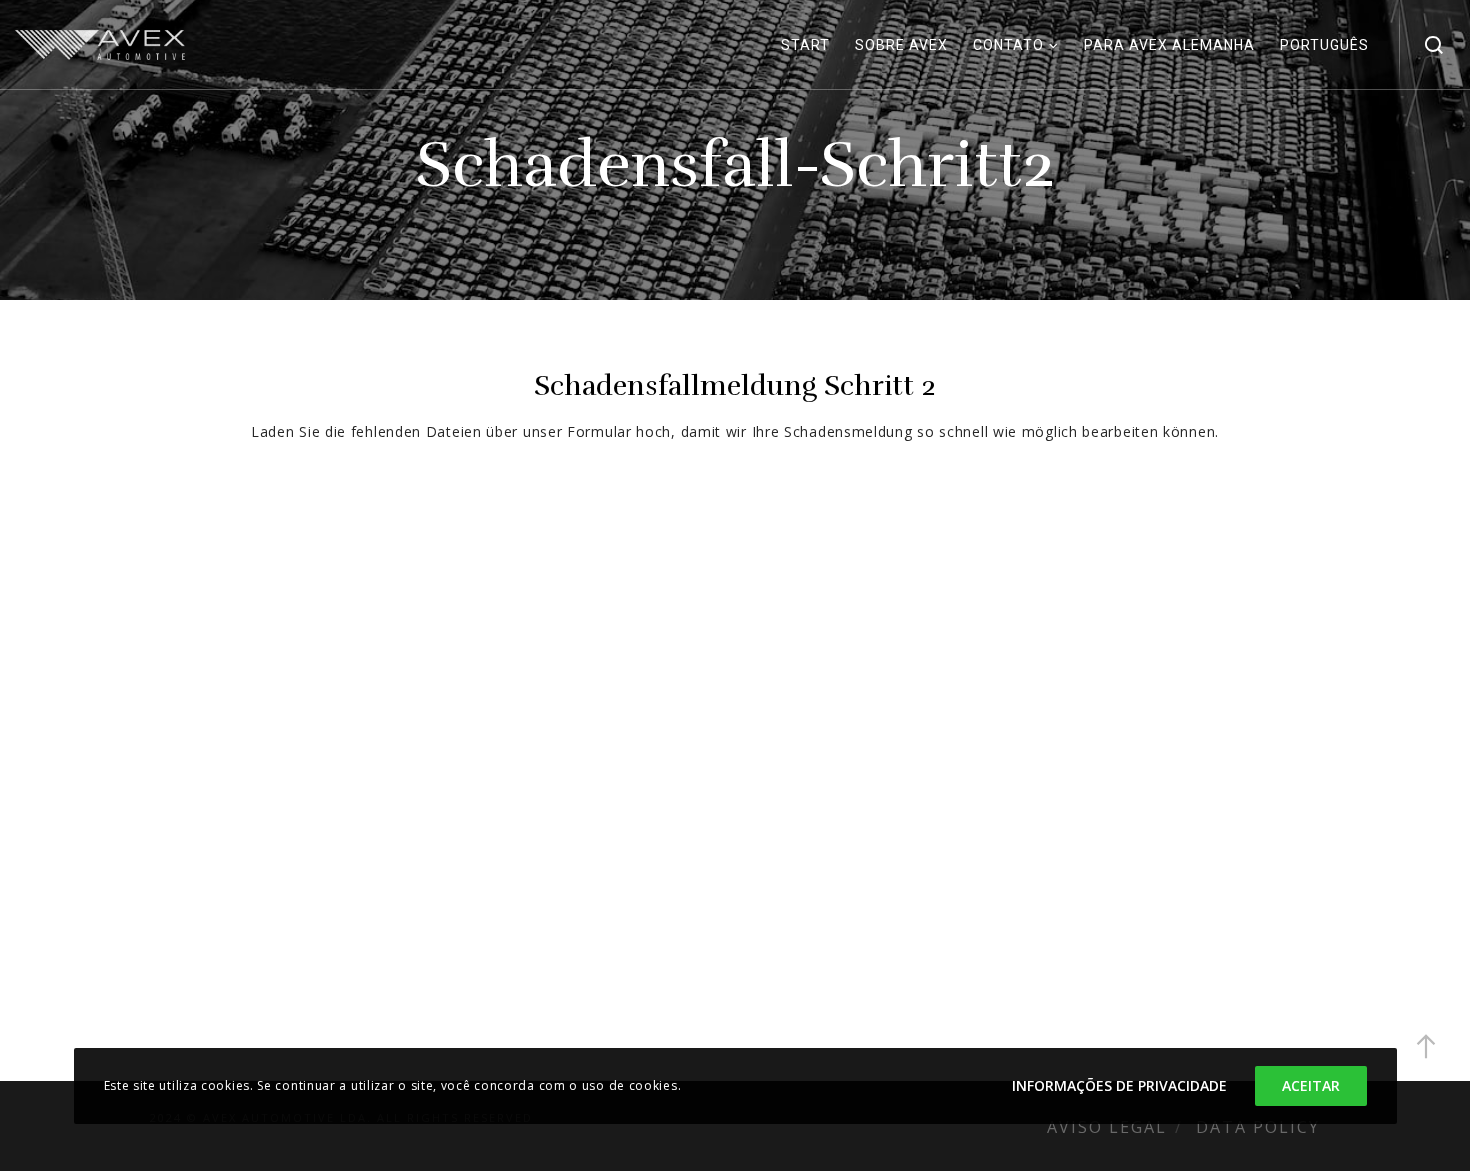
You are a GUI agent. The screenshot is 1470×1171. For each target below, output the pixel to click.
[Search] (1434, 45)
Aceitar (1311, 1085)
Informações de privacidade (1119, 1085)
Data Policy (1258, 1127)
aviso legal (1107, 1127)
